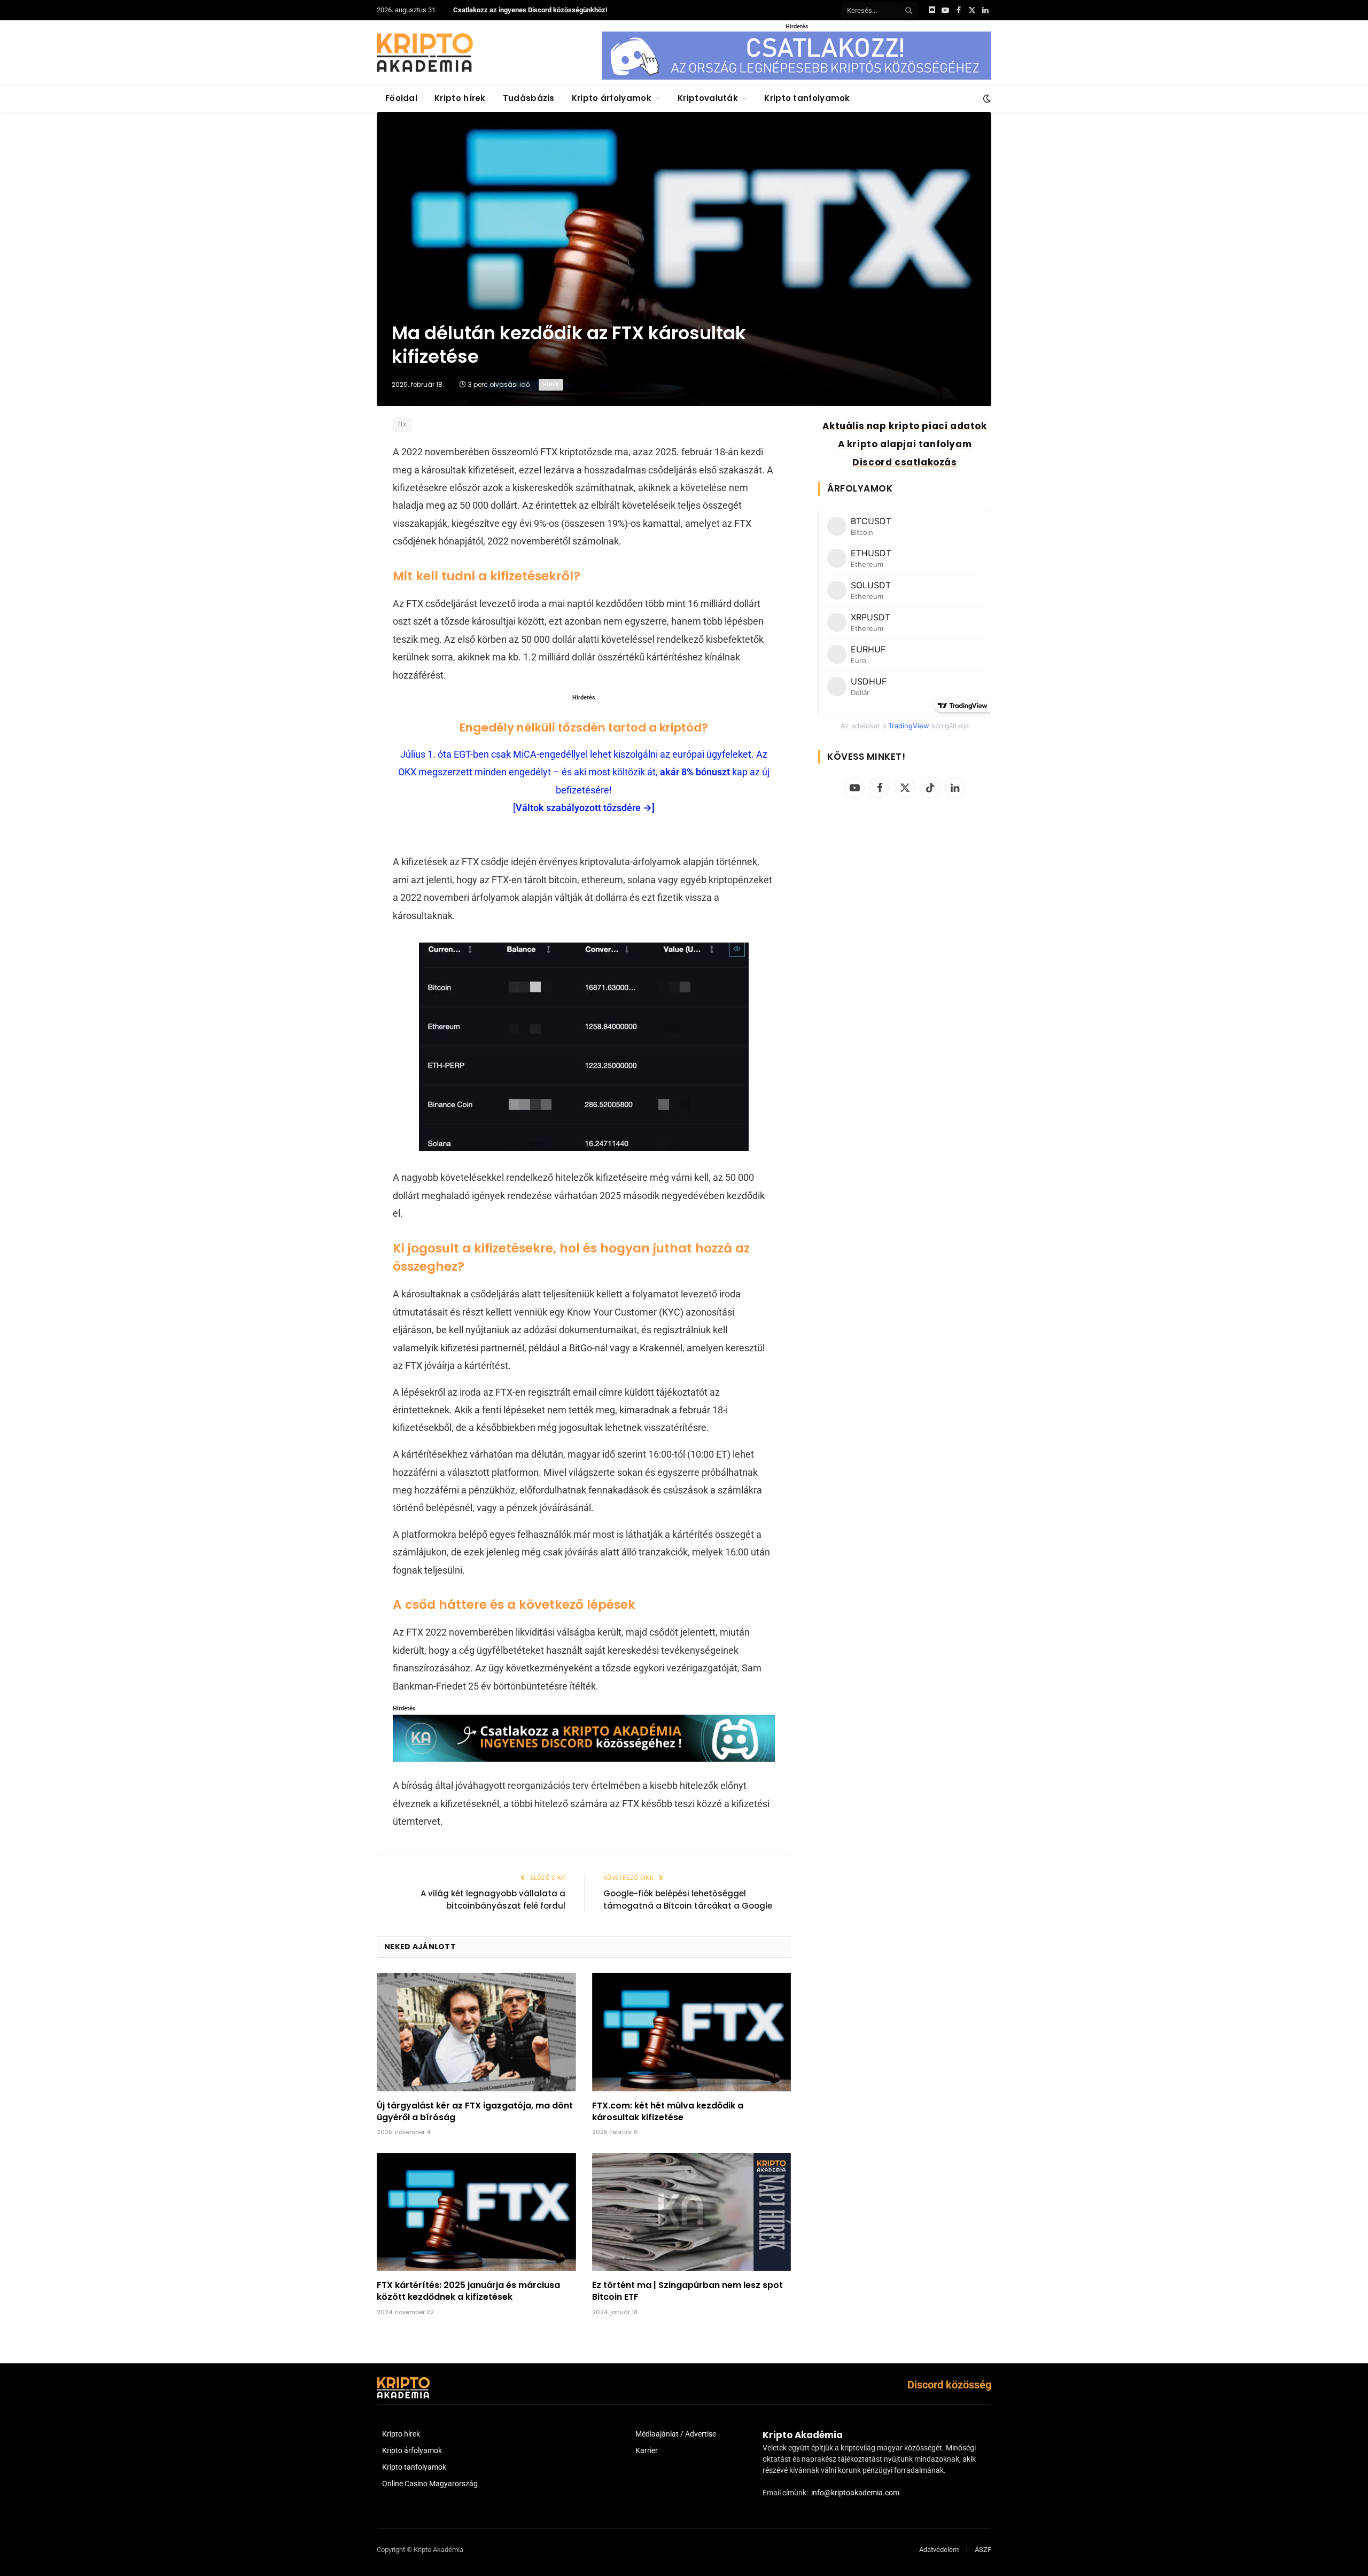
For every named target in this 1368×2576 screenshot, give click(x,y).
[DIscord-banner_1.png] (797, 77)
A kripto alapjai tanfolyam (905, 444)
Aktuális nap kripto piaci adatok (904, 426)
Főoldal (401, 98)
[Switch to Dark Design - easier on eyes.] (986, 98)
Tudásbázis (529, 98)
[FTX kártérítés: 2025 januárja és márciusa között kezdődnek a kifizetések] (476, 2212)
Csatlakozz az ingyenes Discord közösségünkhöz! (530, 10)
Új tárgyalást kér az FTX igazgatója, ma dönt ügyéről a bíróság (475, 2112)
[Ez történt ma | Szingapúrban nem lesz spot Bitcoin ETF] (692, 2212)
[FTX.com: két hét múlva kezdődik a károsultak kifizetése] (692, 2032)
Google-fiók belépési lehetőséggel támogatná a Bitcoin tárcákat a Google (688, 1900)
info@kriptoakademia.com (855, 2493)
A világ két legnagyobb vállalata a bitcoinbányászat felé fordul (493, 1900)
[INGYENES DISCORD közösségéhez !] (584, 1758)
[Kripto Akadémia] (425, 52)
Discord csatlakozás (904, 462)
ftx (402, 424)
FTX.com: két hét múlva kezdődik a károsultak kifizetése (668, 2112)
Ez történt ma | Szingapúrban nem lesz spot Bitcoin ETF (687, 2291)
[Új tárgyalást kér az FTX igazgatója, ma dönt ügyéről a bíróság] (476, 2032)
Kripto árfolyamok (612, 98)
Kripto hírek (460, 98)
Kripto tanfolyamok (807, 98)
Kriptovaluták (708, 98)
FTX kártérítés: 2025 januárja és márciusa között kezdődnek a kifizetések (468, 2291)
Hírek (551, 384)
